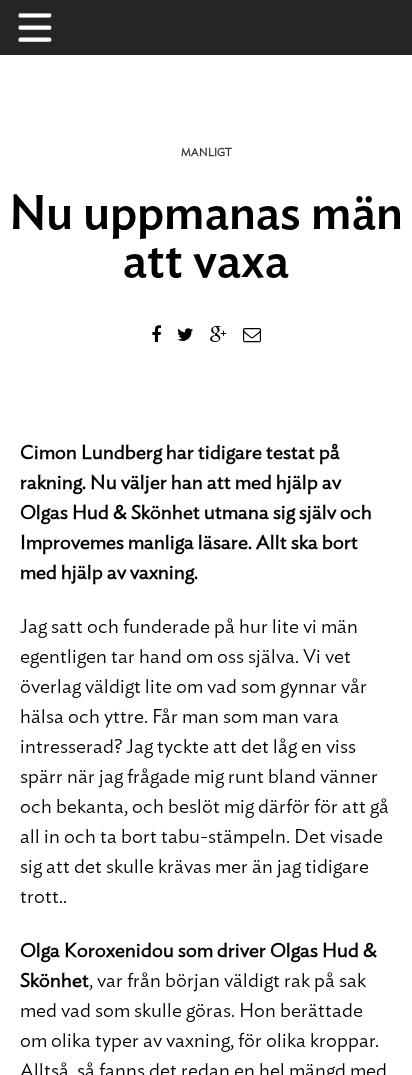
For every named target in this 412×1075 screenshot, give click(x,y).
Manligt (206, 152)
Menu (45, 27)
